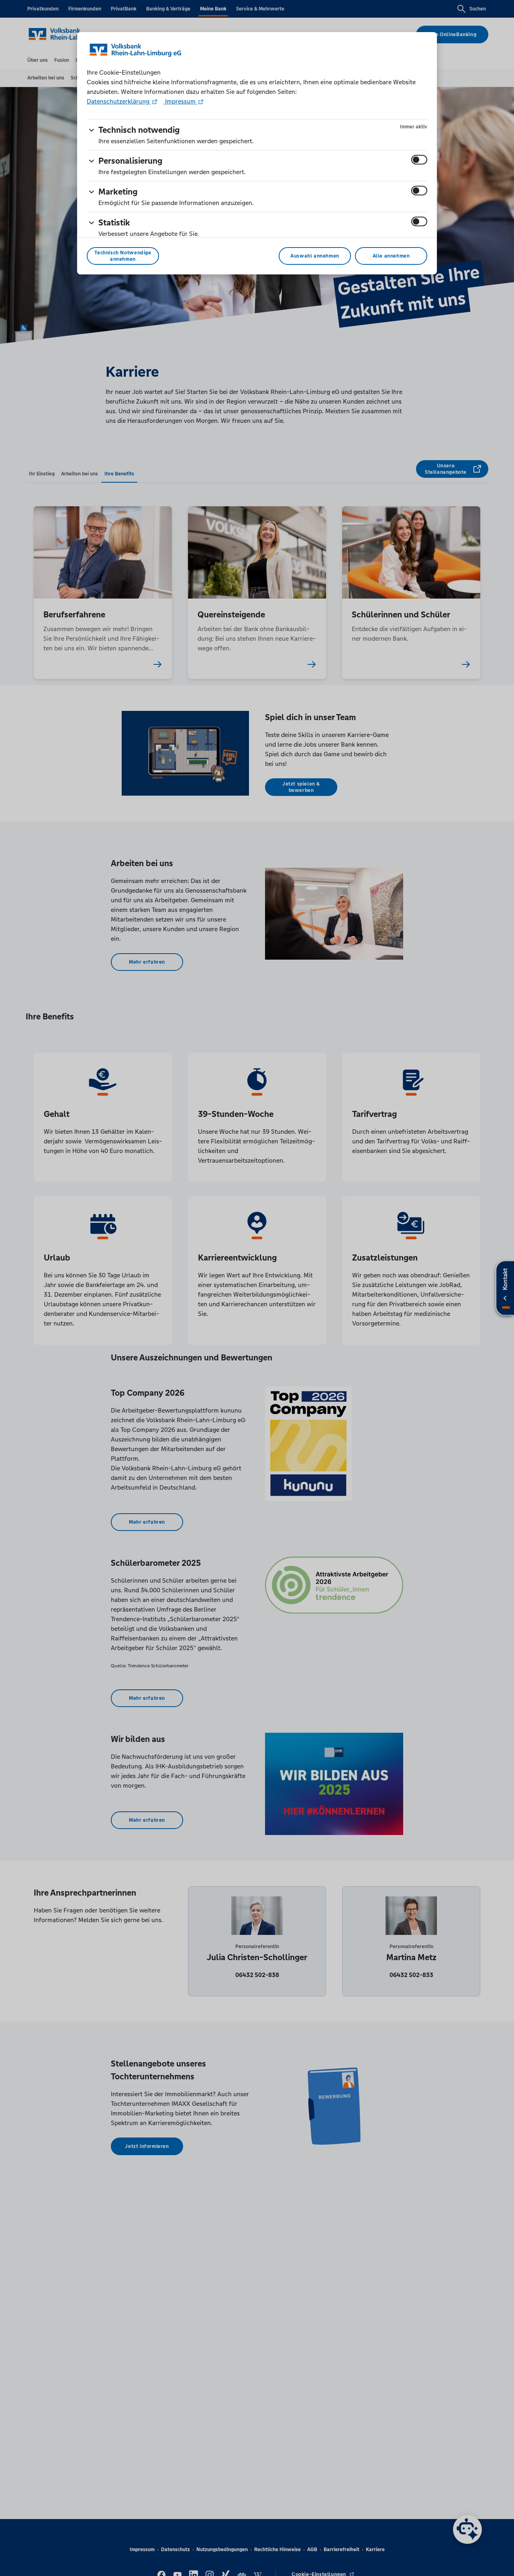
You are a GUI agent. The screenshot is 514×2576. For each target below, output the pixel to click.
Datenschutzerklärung (119, 101)
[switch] (419, 160)
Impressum (180, 101)
